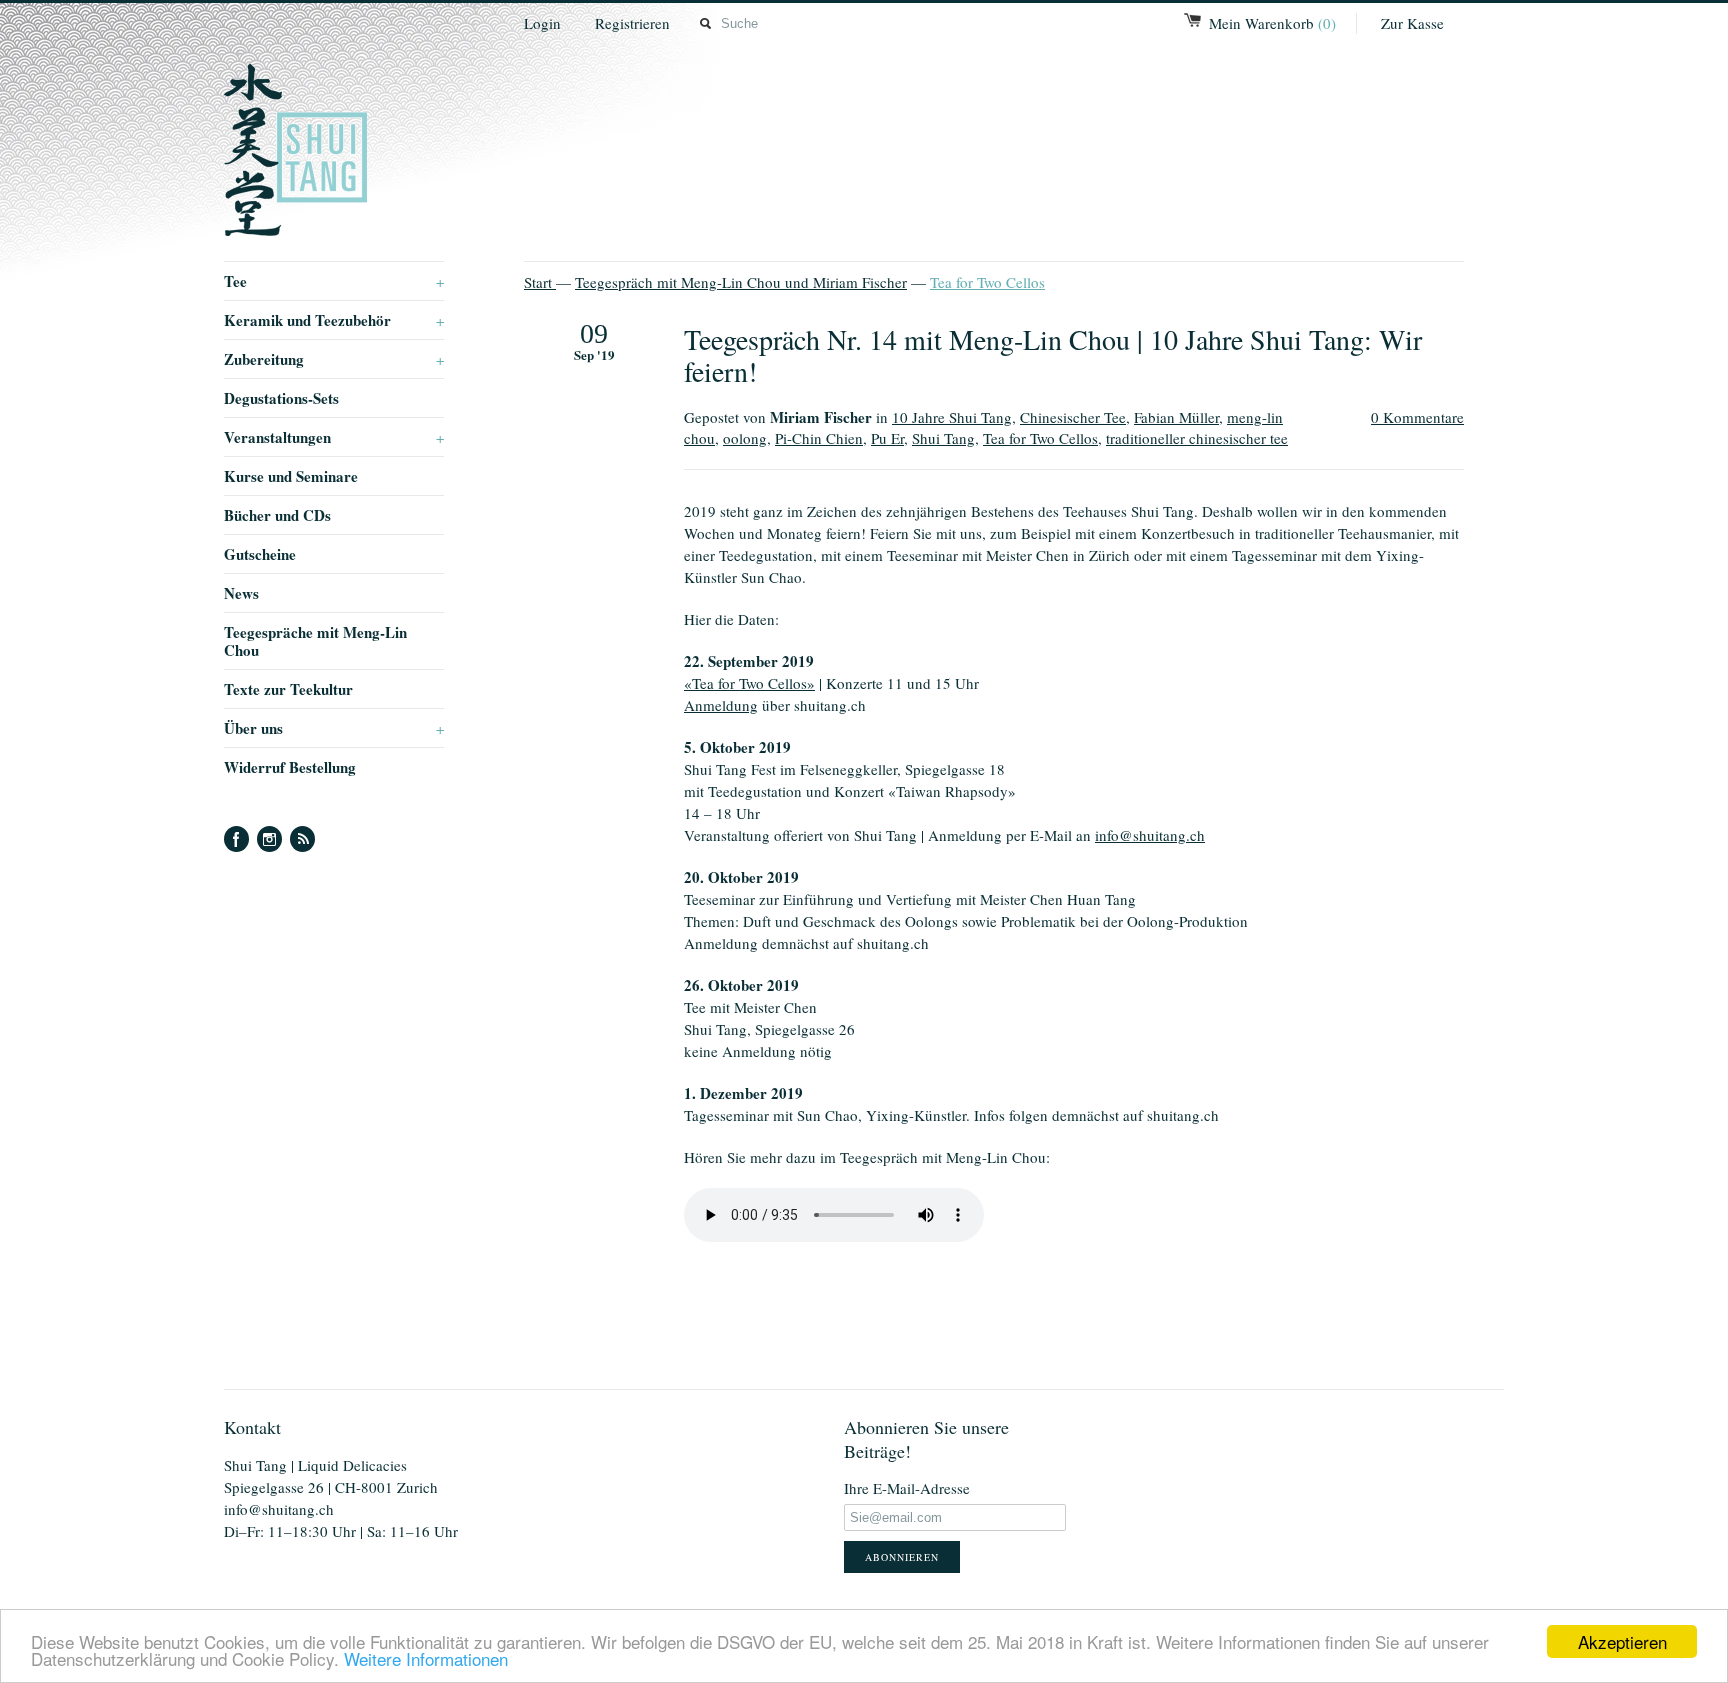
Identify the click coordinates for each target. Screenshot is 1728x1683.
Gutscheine (260, 554)
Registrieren (632, 23)
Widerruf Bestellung (290, 767)
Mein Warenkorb (1272, 23)
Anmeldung (721, 705)
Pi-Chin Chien (819, 438)
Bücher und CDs (277, 515)
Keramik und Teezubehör (334, 320)
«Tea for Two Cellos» (749, 683)
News (241, 593)
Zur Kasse (1412, 23)
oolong (745, 438)
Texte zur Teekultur (288, 689)
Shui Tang (943, 438)
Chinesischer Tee (1073, 417)
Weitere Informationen (426, 1658)
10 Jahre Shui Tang (952, 417)
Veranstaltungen (334, 437)
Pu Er (887, 438)
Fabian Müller (1176, 417)
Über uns (334, 728)
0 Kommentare (1417, 417)
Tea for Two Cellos (987, 282)
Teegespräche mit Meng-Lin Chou (315, 641)
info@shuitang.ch (1150, 835)
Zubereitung (334, 359)
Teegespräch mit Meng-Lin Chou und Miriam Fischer (741, 282)
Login (542, 23)
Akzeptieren (1622, 1641)
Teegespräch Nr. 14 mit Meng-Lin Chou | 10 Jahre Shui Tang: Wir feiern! (1053, 355)
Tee (334, 281)
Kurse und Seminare (291, 476)
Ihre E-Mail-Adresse (907, 1488)
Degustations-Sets (281, 398)
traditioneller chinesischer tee (1197, 438)
